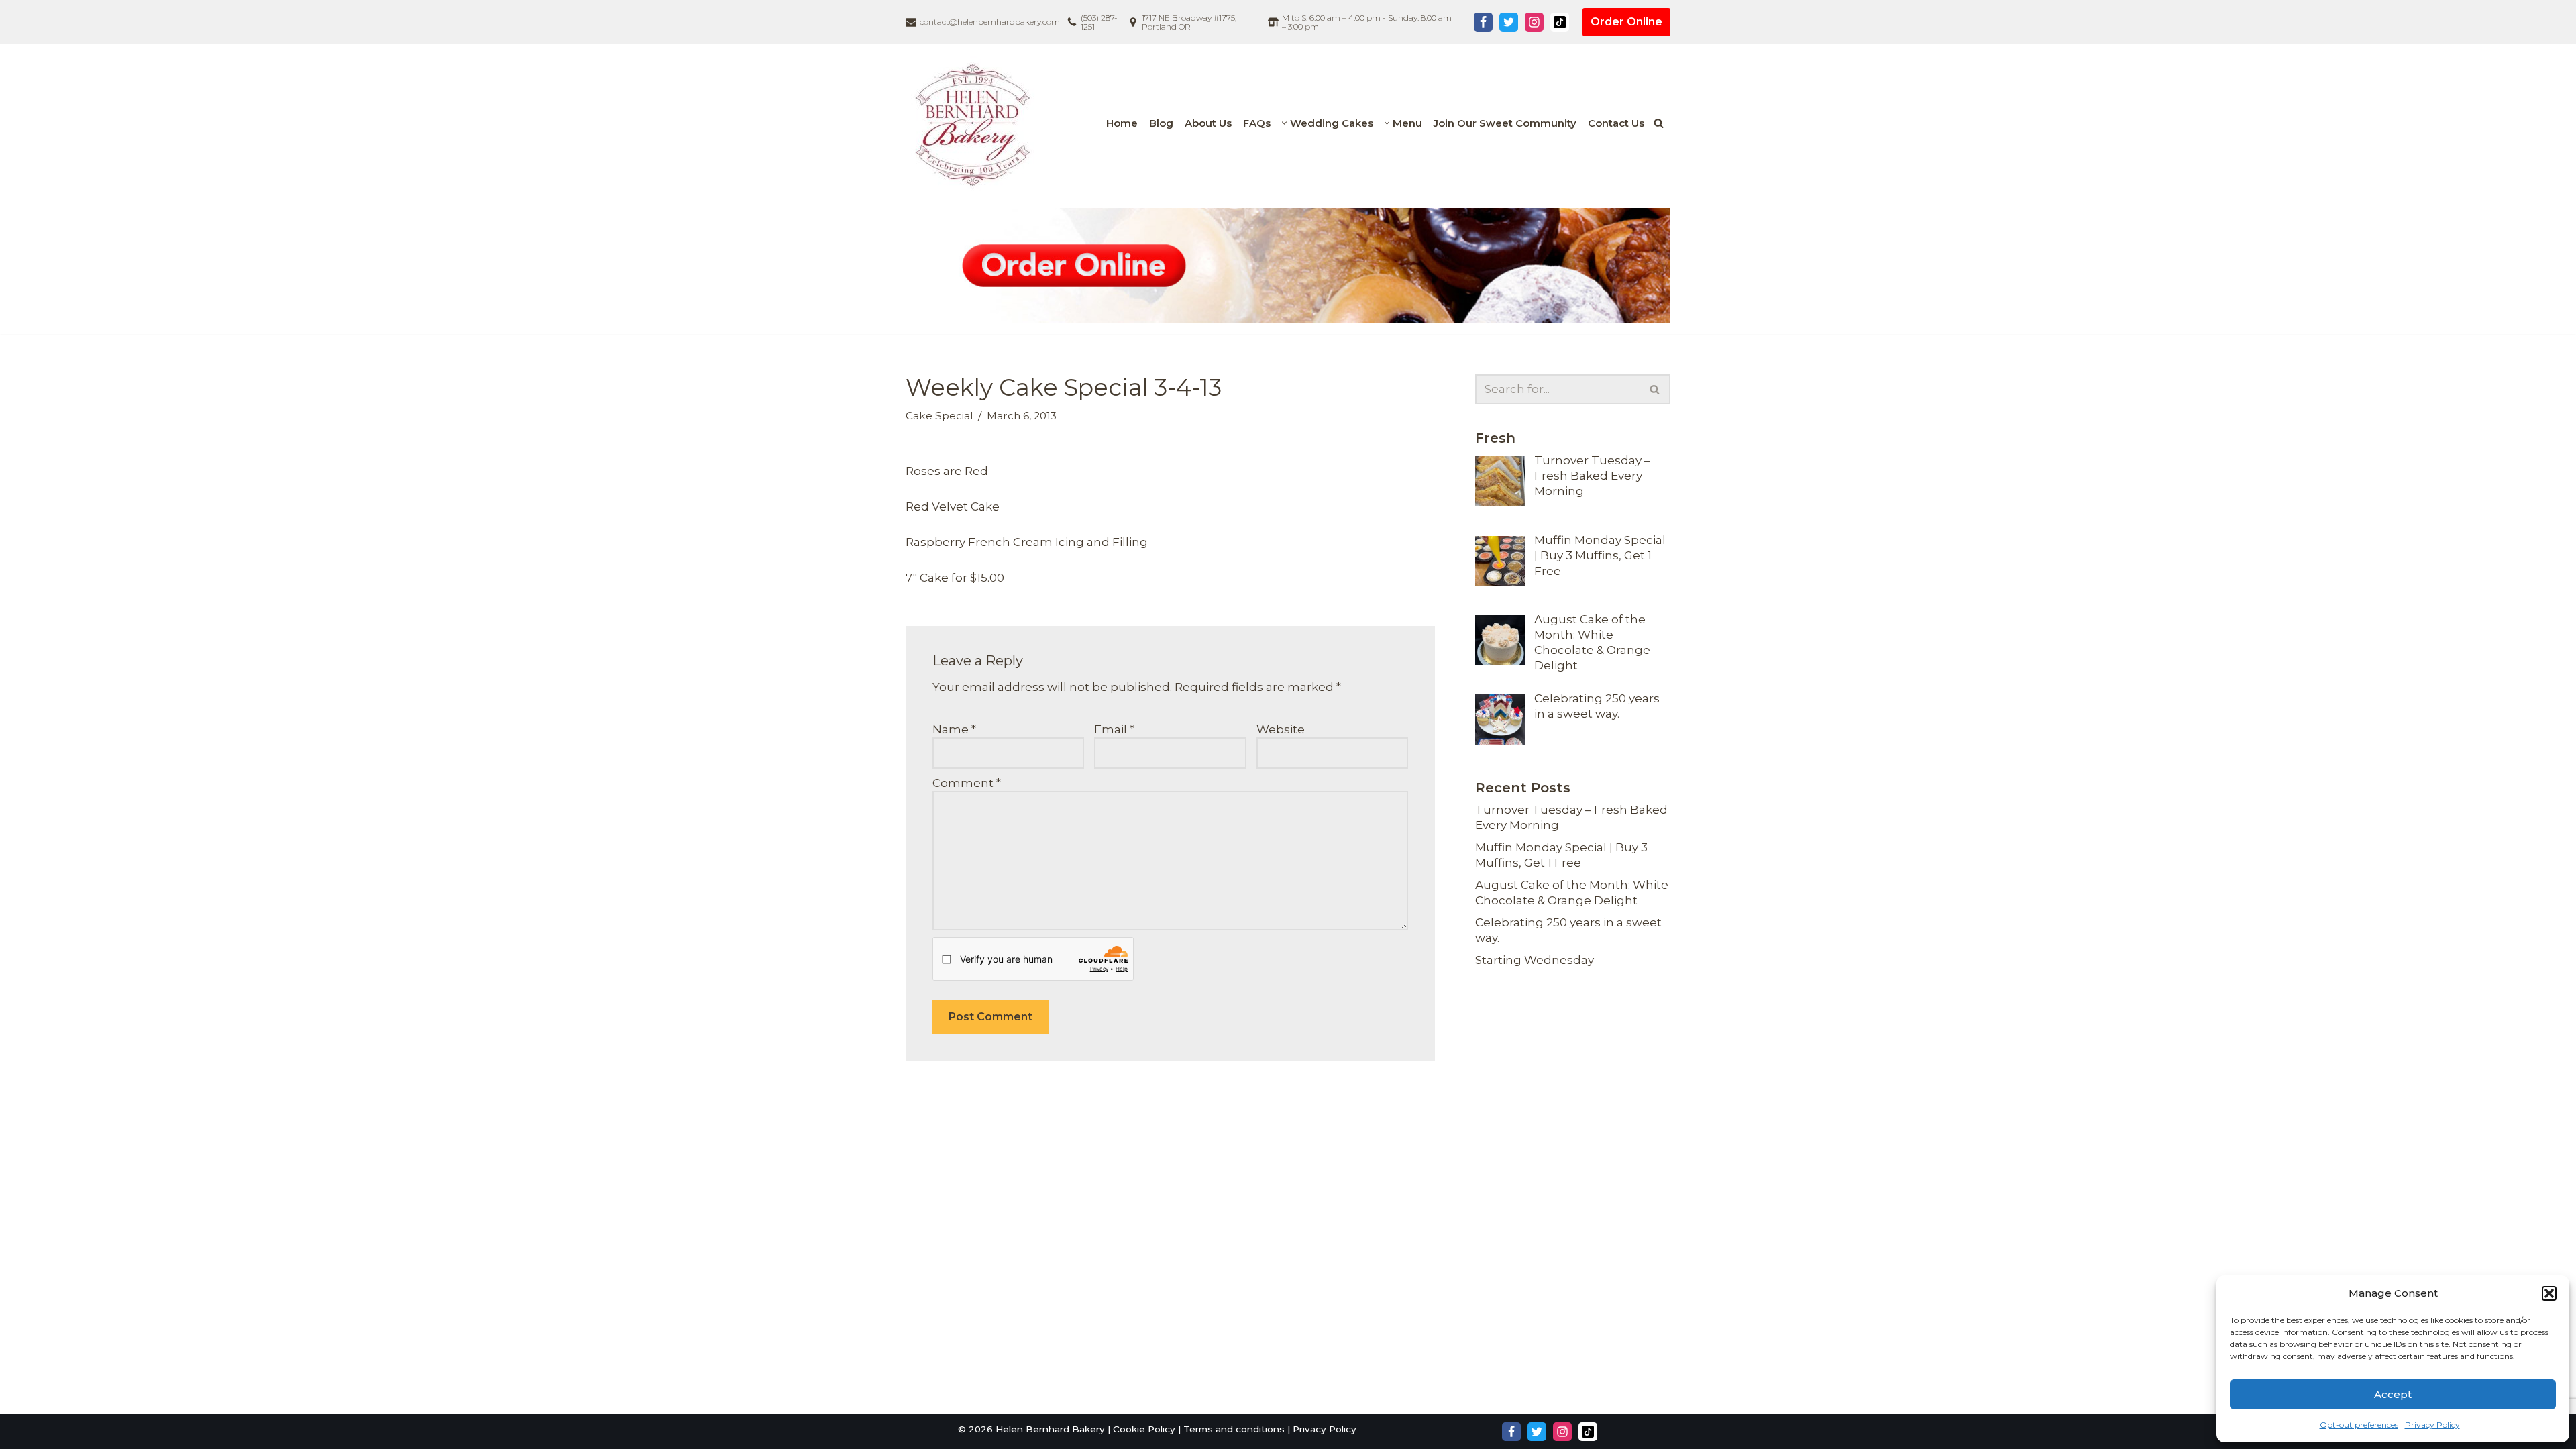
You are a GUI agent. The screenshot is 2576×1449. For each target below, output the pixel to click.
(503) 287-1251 (1099, 22)
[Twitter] (1509, 22)
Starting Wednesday (1535, 960)
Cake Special (939, 416)
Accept (2393, 1394)
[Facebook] (1483, 22)
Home (1122, 123)
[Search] (1659, 123)
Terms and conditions (1234, 1429)
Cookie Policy (1144, 1429)
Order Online (1626, 22)
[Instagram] (1534, 22)
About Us (1208, 123)
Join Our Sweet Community (1505, 123)
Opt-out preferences (2359, 1425)
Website (1281, 729)
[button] (2549, 1293)
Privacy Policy (2432, 1425)
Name (954, 729)
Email (1114, 729)
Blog (1161, 123)
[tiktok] (1560, 22)
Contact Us (1616, 123)
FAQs (1257, 123)
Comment (967, 783)
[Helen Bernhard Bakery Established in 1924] (976, 123)
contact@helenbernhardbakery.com (990, 22)
